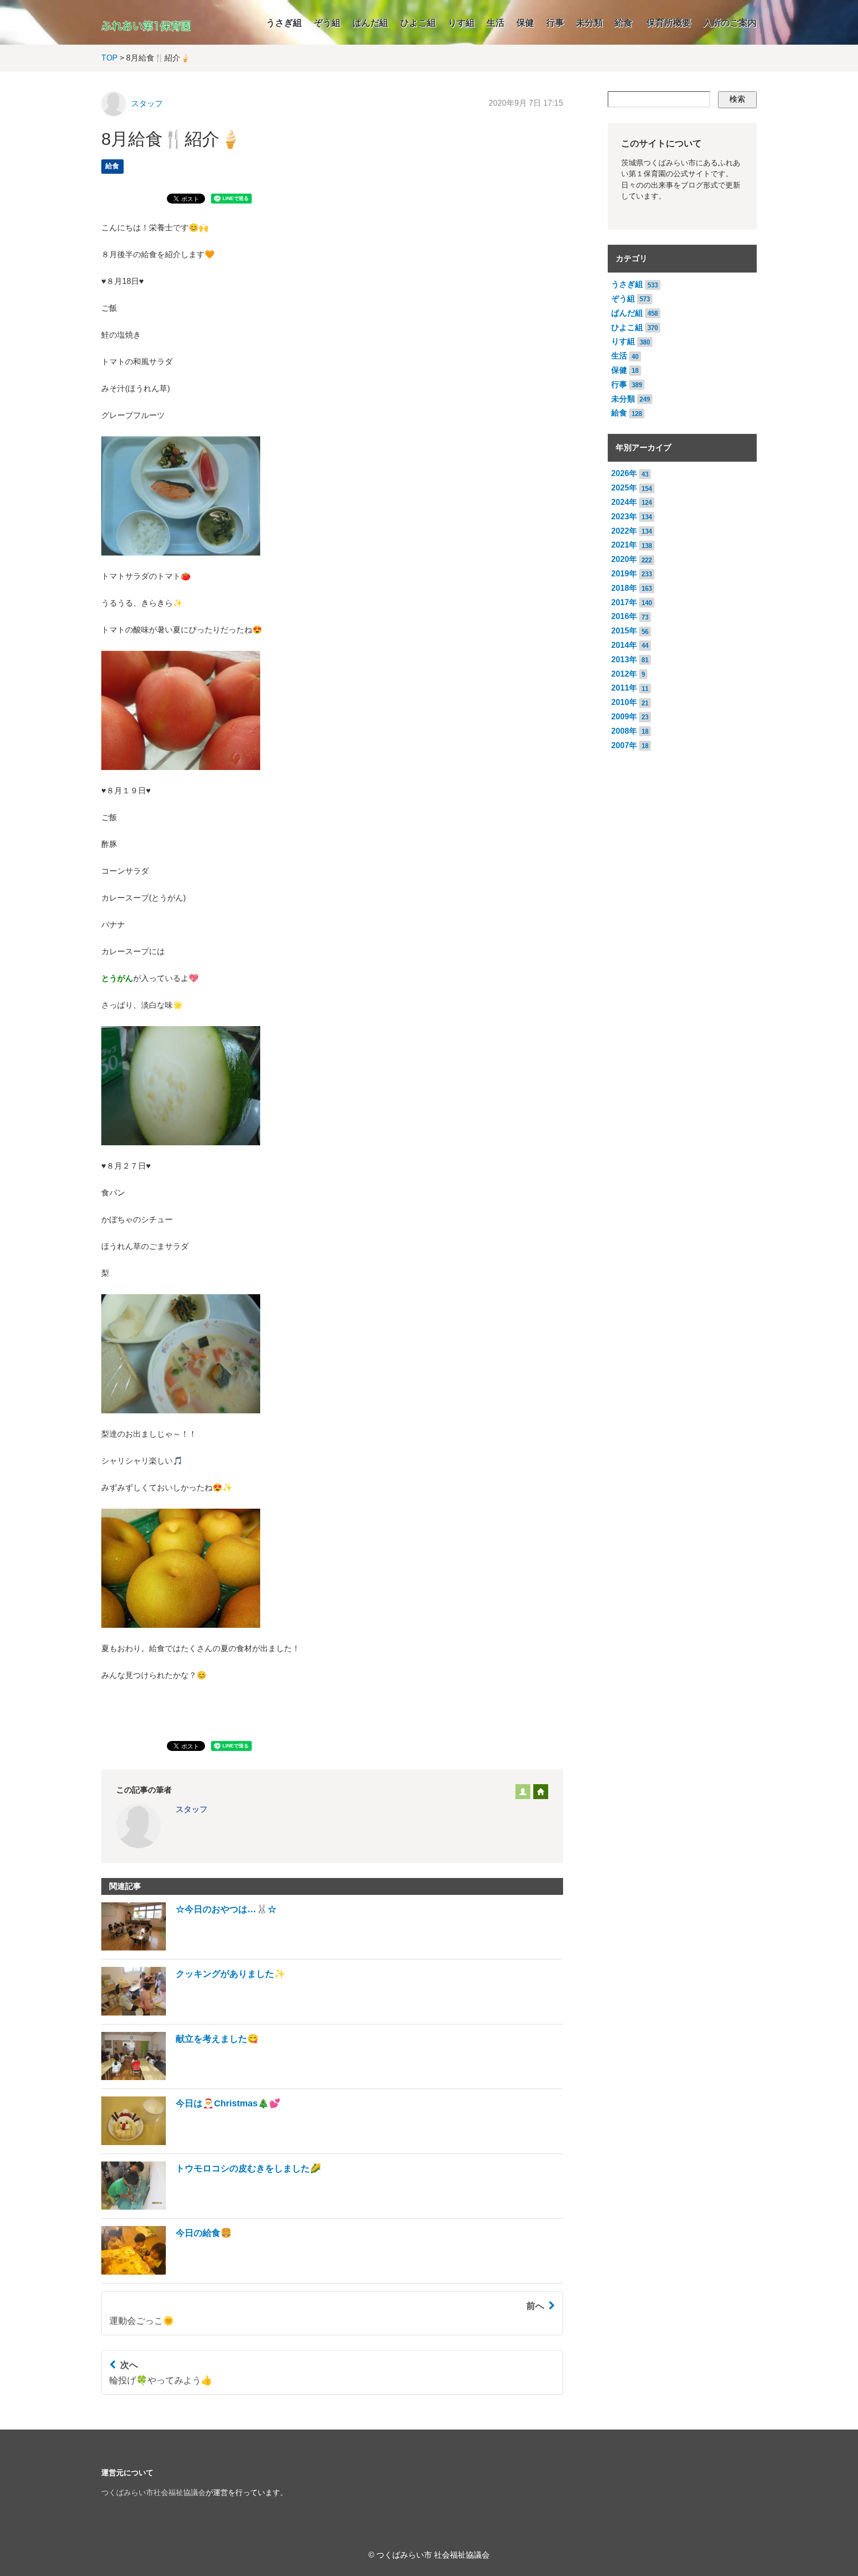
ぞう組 (327, 23)
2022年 (624, 531)
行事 (555, 23)
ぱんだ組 (370, 23)
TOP (109, 58)
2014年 (624, 645)
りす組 (461, 23)
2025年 (624, 488)
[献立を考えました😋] (180, 2077)
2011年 (624, 688)
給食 (624, 23)
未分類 (589, 23)
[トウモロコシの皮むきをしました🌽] (211, 2207)
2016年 (624, 616)
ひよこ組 (418, 23)
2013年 (624, 660)
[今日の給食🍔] (167, 2272)
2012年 (624, 674)
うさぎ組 (284, 23)
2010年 (624, 702)
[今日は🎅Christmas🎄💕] (191, 2142)
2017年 (624, 602)
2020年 (624, 559)
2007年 (624, 745)
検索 (737, 99)
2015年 (624, 631)
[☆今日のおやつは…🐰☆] (189, 1948)
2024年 (624, 502)
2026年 (624, 473)
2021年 (624, 545)
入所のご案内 (730, 23)
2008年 (624, 731)
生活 (496, 23)
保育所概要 (669, 23)
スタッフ (147, 104)
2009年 (624, 717)
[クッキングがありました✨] (193, 2013)
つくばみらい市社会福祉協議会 (153, 2493)
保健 (525, 23)
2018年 (624, 588)
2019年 (624, 574)
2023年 (624, 517)
